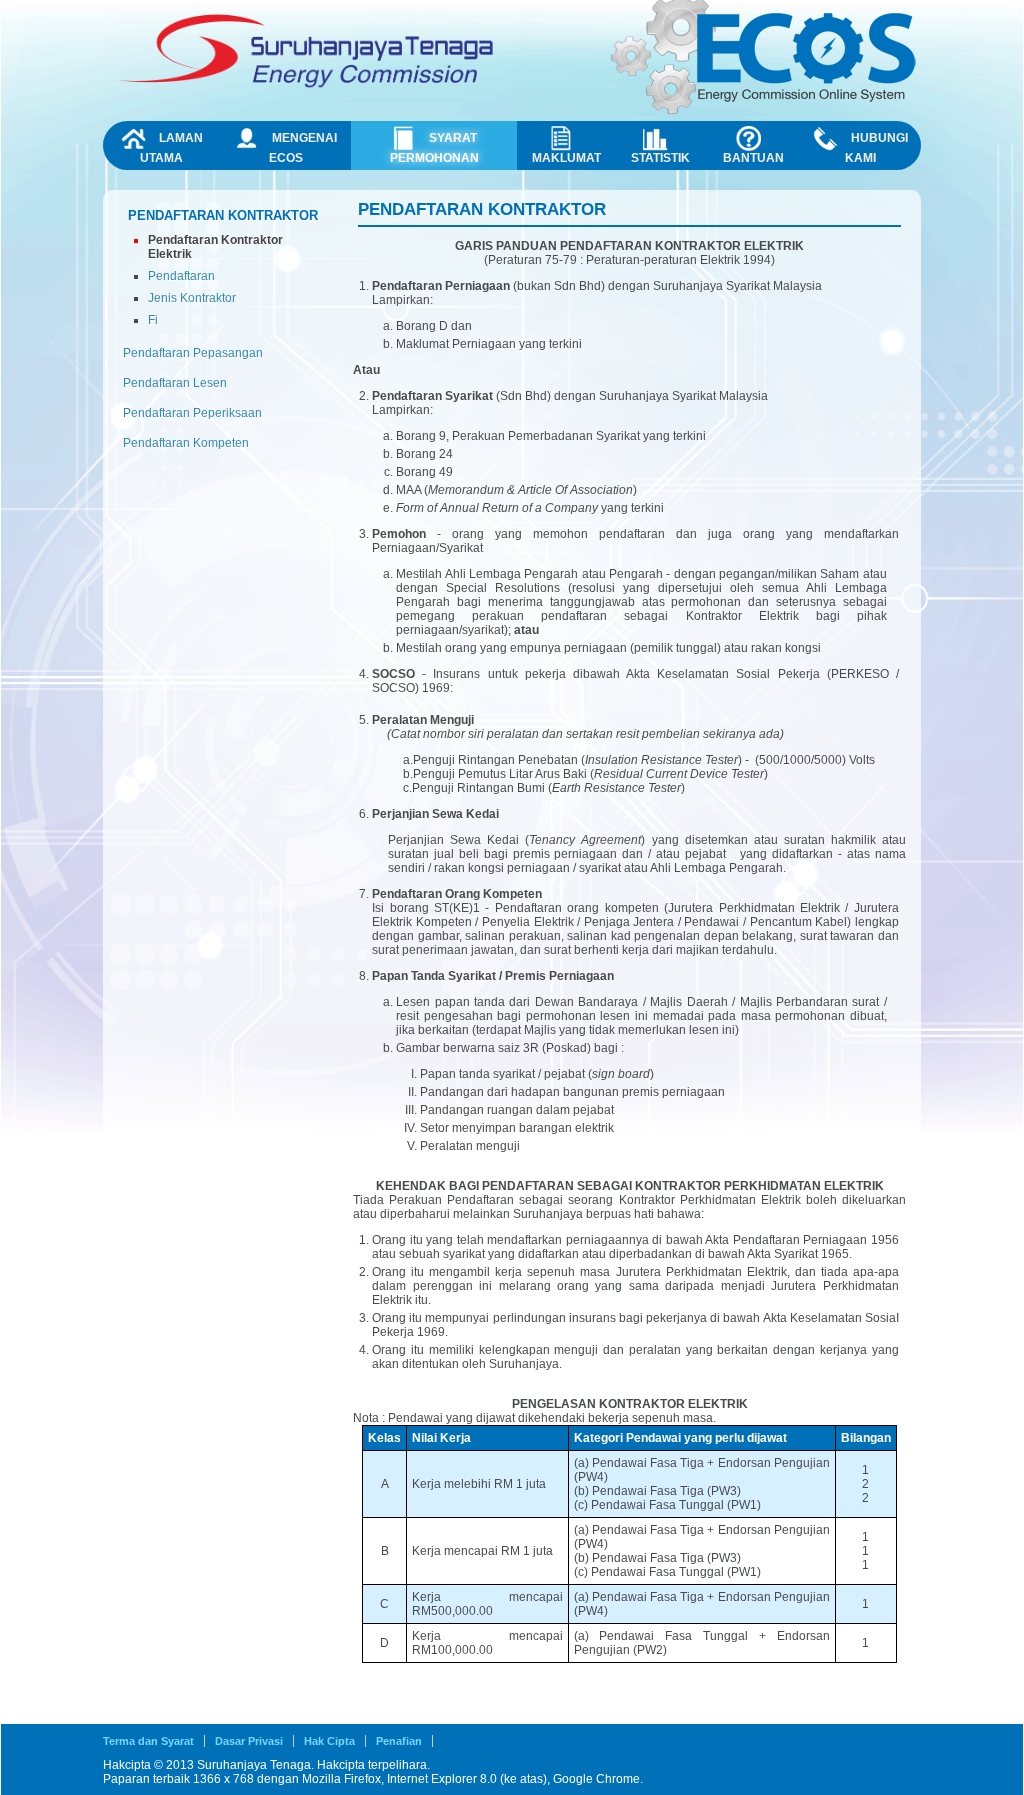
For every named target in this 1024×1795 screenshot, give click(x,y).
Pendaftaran (181, 276)
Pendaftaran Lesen (175, 383)
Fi (153, 320)
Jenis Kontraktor (192, 298)
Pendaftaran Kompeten (186, 443)
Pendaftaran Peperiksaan (192, 413)
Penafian (399, 1741)
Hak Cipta (329, 1741)
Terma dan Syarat (148, 1741)
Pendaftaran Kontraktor (223, 215)
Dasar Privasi (249, 1741)
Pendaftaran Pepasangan (193, 353)
